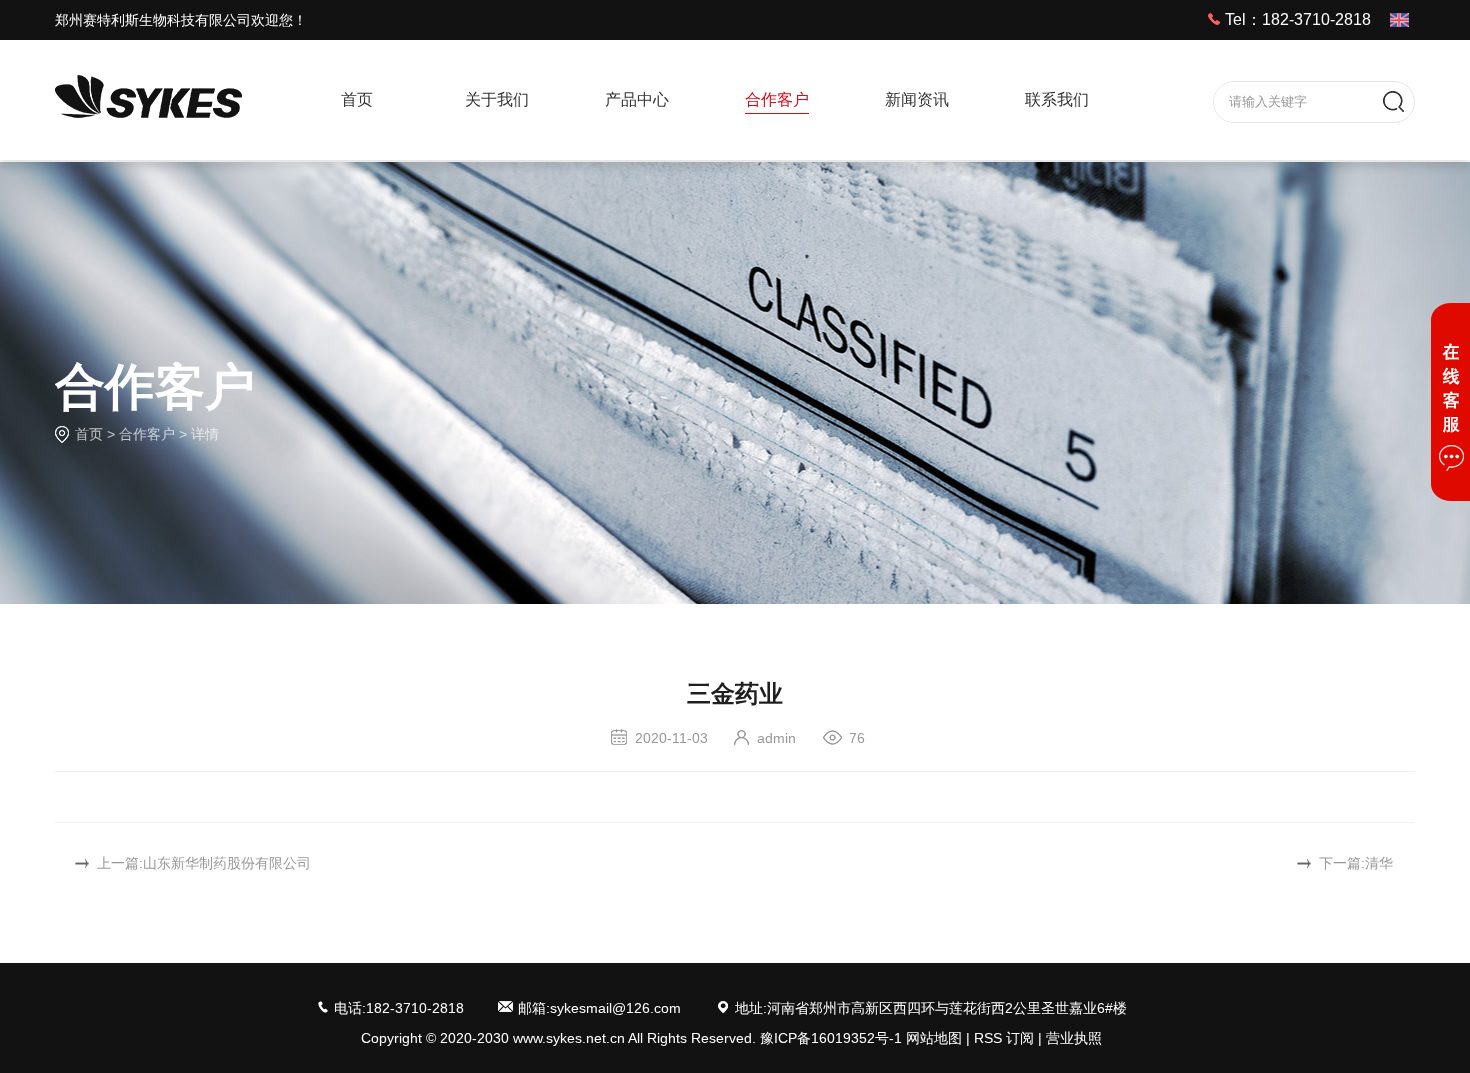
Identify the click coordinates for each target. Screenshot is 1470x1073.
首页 (89, 434)
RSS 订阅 (1004, 1038)
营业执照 (1074, 1038)
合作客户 (147, 434)
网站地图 (934, 1038)
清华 (1379, 863)
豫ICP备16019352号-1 (831, 1038)
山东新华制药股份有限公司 (227, 863)
